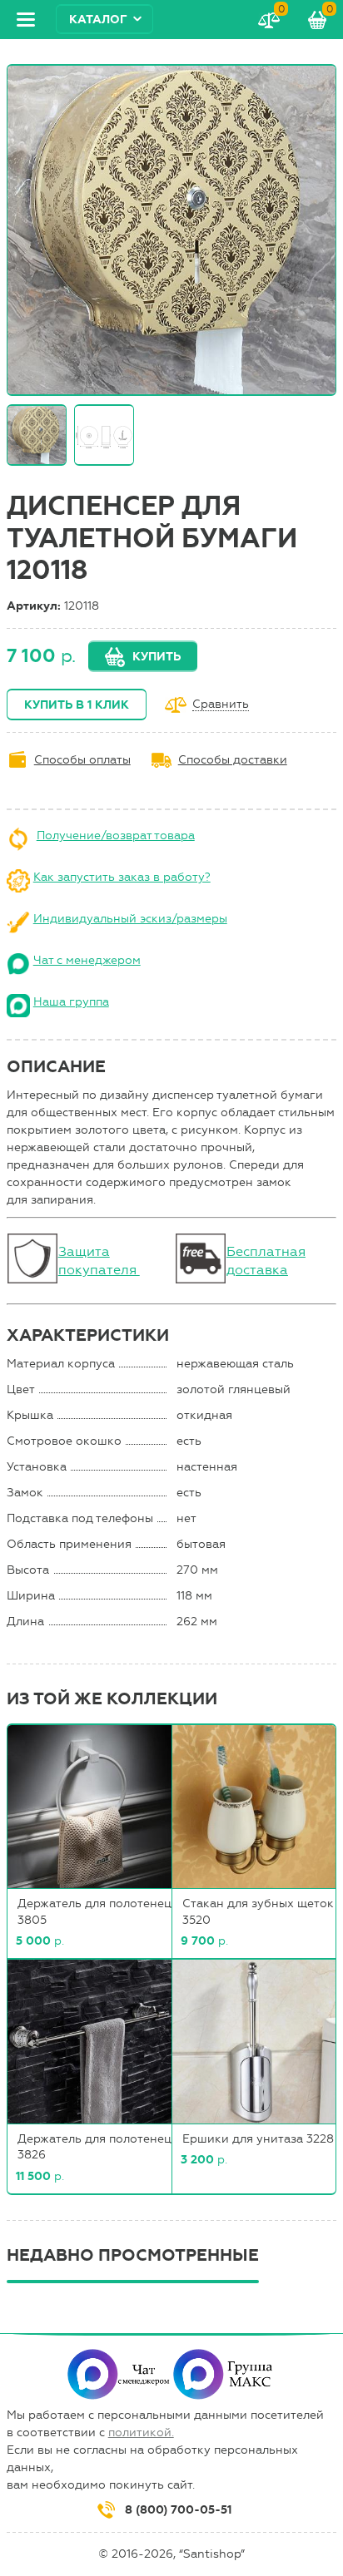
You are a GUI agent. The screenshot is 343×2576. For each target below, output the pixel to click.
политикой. (141, 2433)
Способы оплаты (82, 760)
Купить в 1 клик (77, 705)
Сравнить (221, 705)
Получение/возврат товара (116, 836)
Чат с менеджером (87, 960)
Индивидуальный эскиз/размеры (130, 919)
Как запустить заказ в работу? (122, 877)
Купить (157, 657)
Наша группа (71, 1002)
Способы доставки (233, 760)
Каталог (98, 20)
